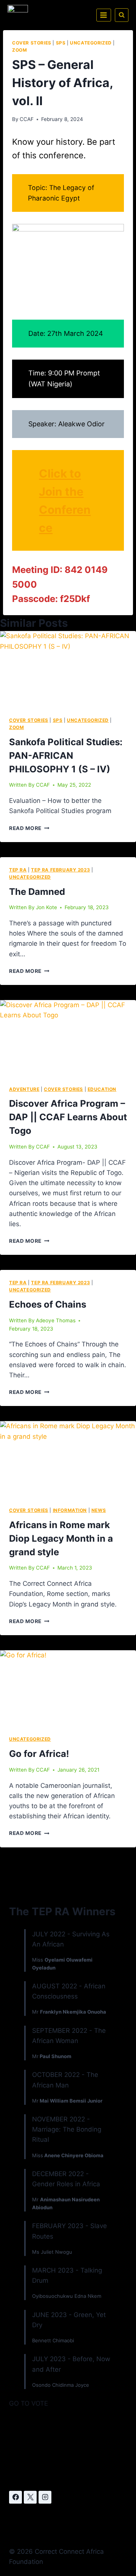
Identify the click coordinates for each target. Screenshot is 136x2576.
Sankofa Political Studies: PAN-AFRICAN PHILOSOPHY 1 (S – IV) (66, 756)
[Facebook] (15, 2497)
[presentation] (68, 669)
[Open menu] (104, 15)
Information (70, 1510)
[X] (30, 2497)
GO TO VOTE (29, 2403)
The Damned (37, 892)
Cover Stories (32, 43)
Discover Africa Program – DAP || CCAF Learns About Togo (68, 1117)
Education (102, 1089)
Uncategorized (91, 43)
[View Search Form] (122, 15)
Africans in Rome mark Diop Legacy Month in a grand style (61, 1538)
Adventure (24, 1089)
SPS (61, 43)
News (99, 1510)
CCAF (27, 119)
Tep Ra (18, 870)
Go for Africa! (39, 1754)
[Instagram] (45, 2497)
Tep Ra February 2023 (60, 870)
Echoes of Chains (48, 1304)
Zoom (19, 50)
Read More (29, 828)
